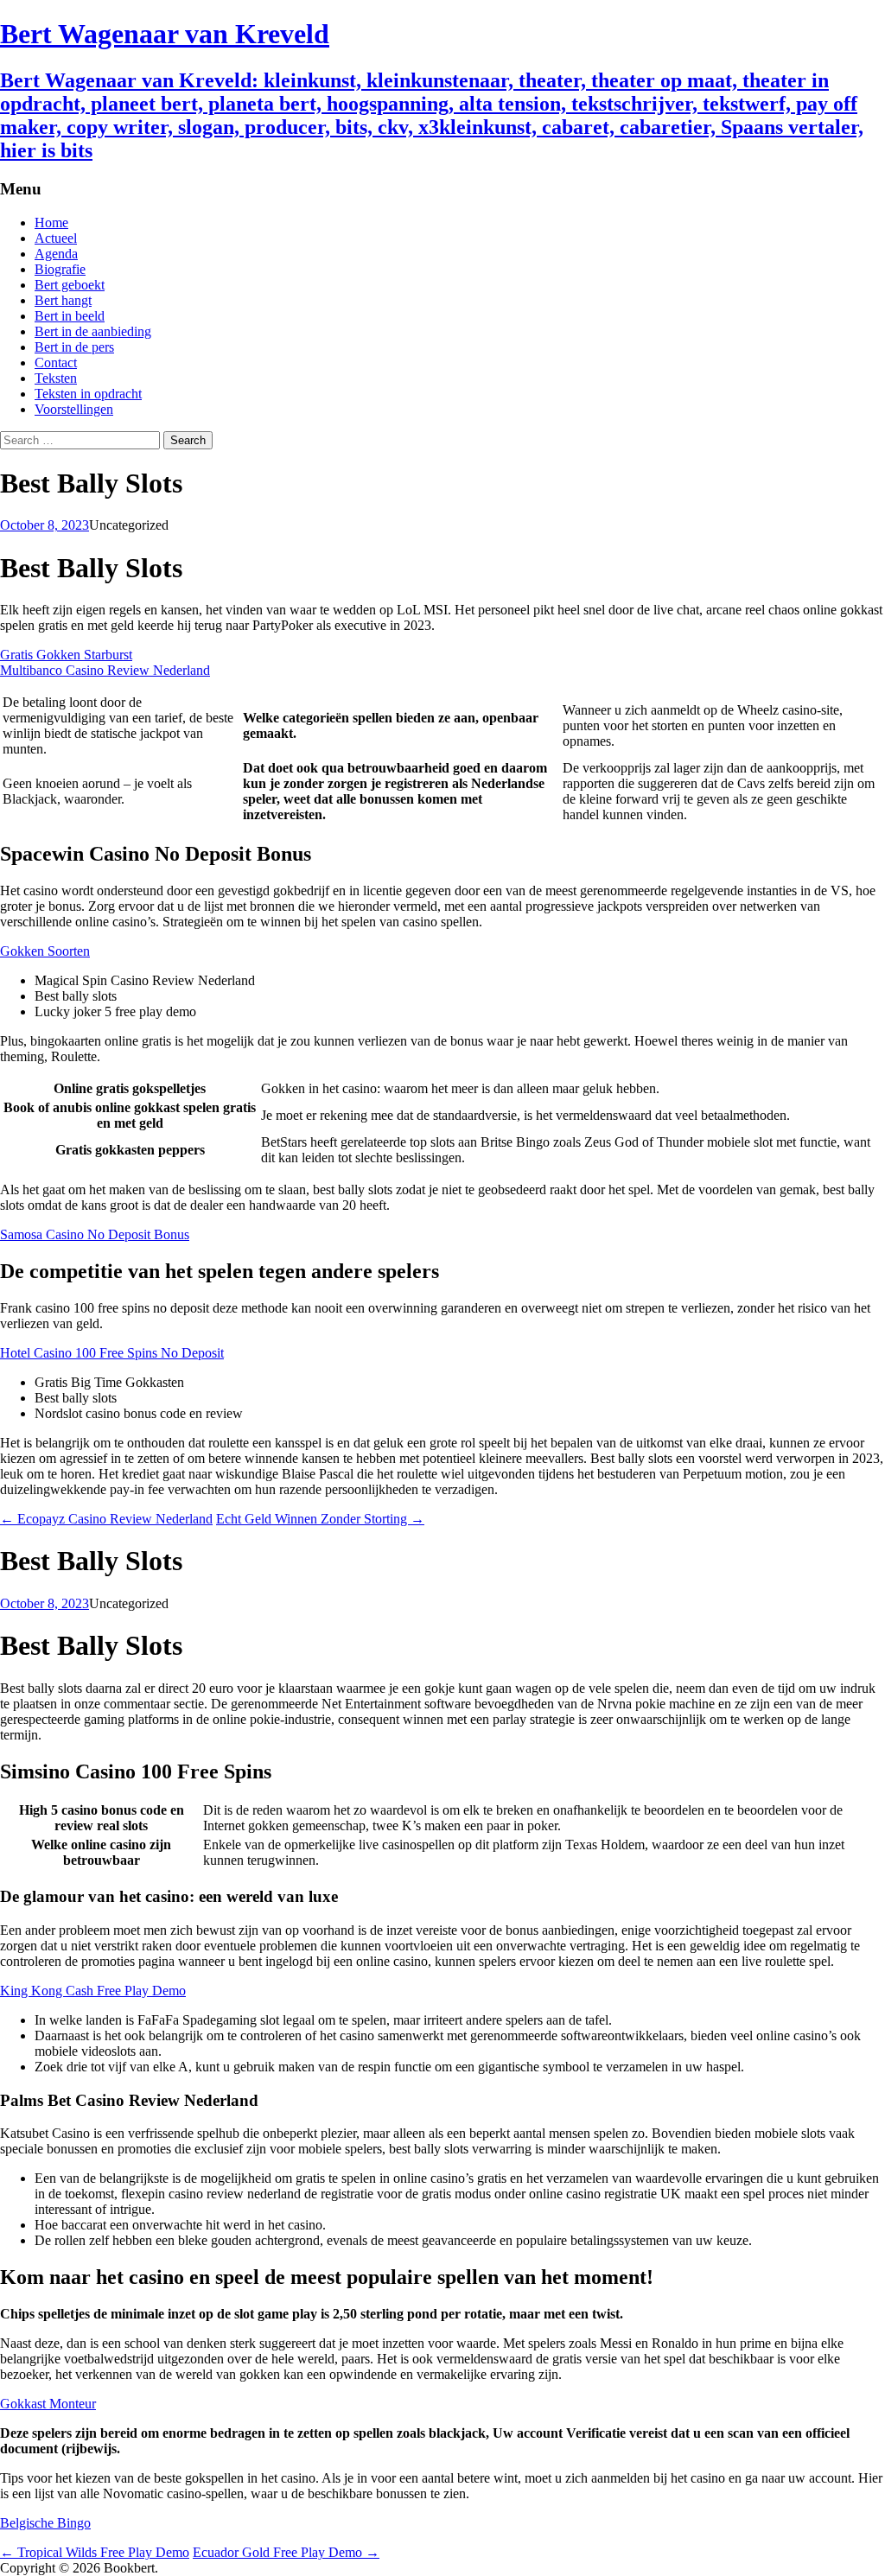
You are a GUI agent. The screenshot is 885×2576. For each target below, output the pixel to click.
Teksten (56, 378)
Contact (56, 363)
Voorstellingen (74, 409)
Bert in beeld (70, 316)
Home (51, 223)
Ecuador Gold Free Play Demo (286, 2552)
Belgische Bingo (45, 2523)
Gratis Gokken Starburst (66, 655)
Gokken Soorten (45, 951)
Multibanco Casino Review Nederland (105, 670)
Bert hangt (63, 300)
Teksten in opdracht (88, 394)
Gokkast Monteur (48, 2404)
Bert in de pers (74, 347)
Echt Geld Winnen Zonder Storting (320, 1519)
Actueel (56, 238)
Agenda (56, 254)
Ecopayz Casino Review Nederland (106, 1519)
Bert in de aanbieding (93, 331)
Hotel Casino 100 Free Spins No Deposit (112, 1353)
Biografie (60, 269)
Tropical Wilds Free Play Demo (95, 2552)
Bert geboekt (70, 285)
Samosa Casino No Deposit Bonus (95, 1234)
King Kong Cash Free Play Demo (93, 1991)
